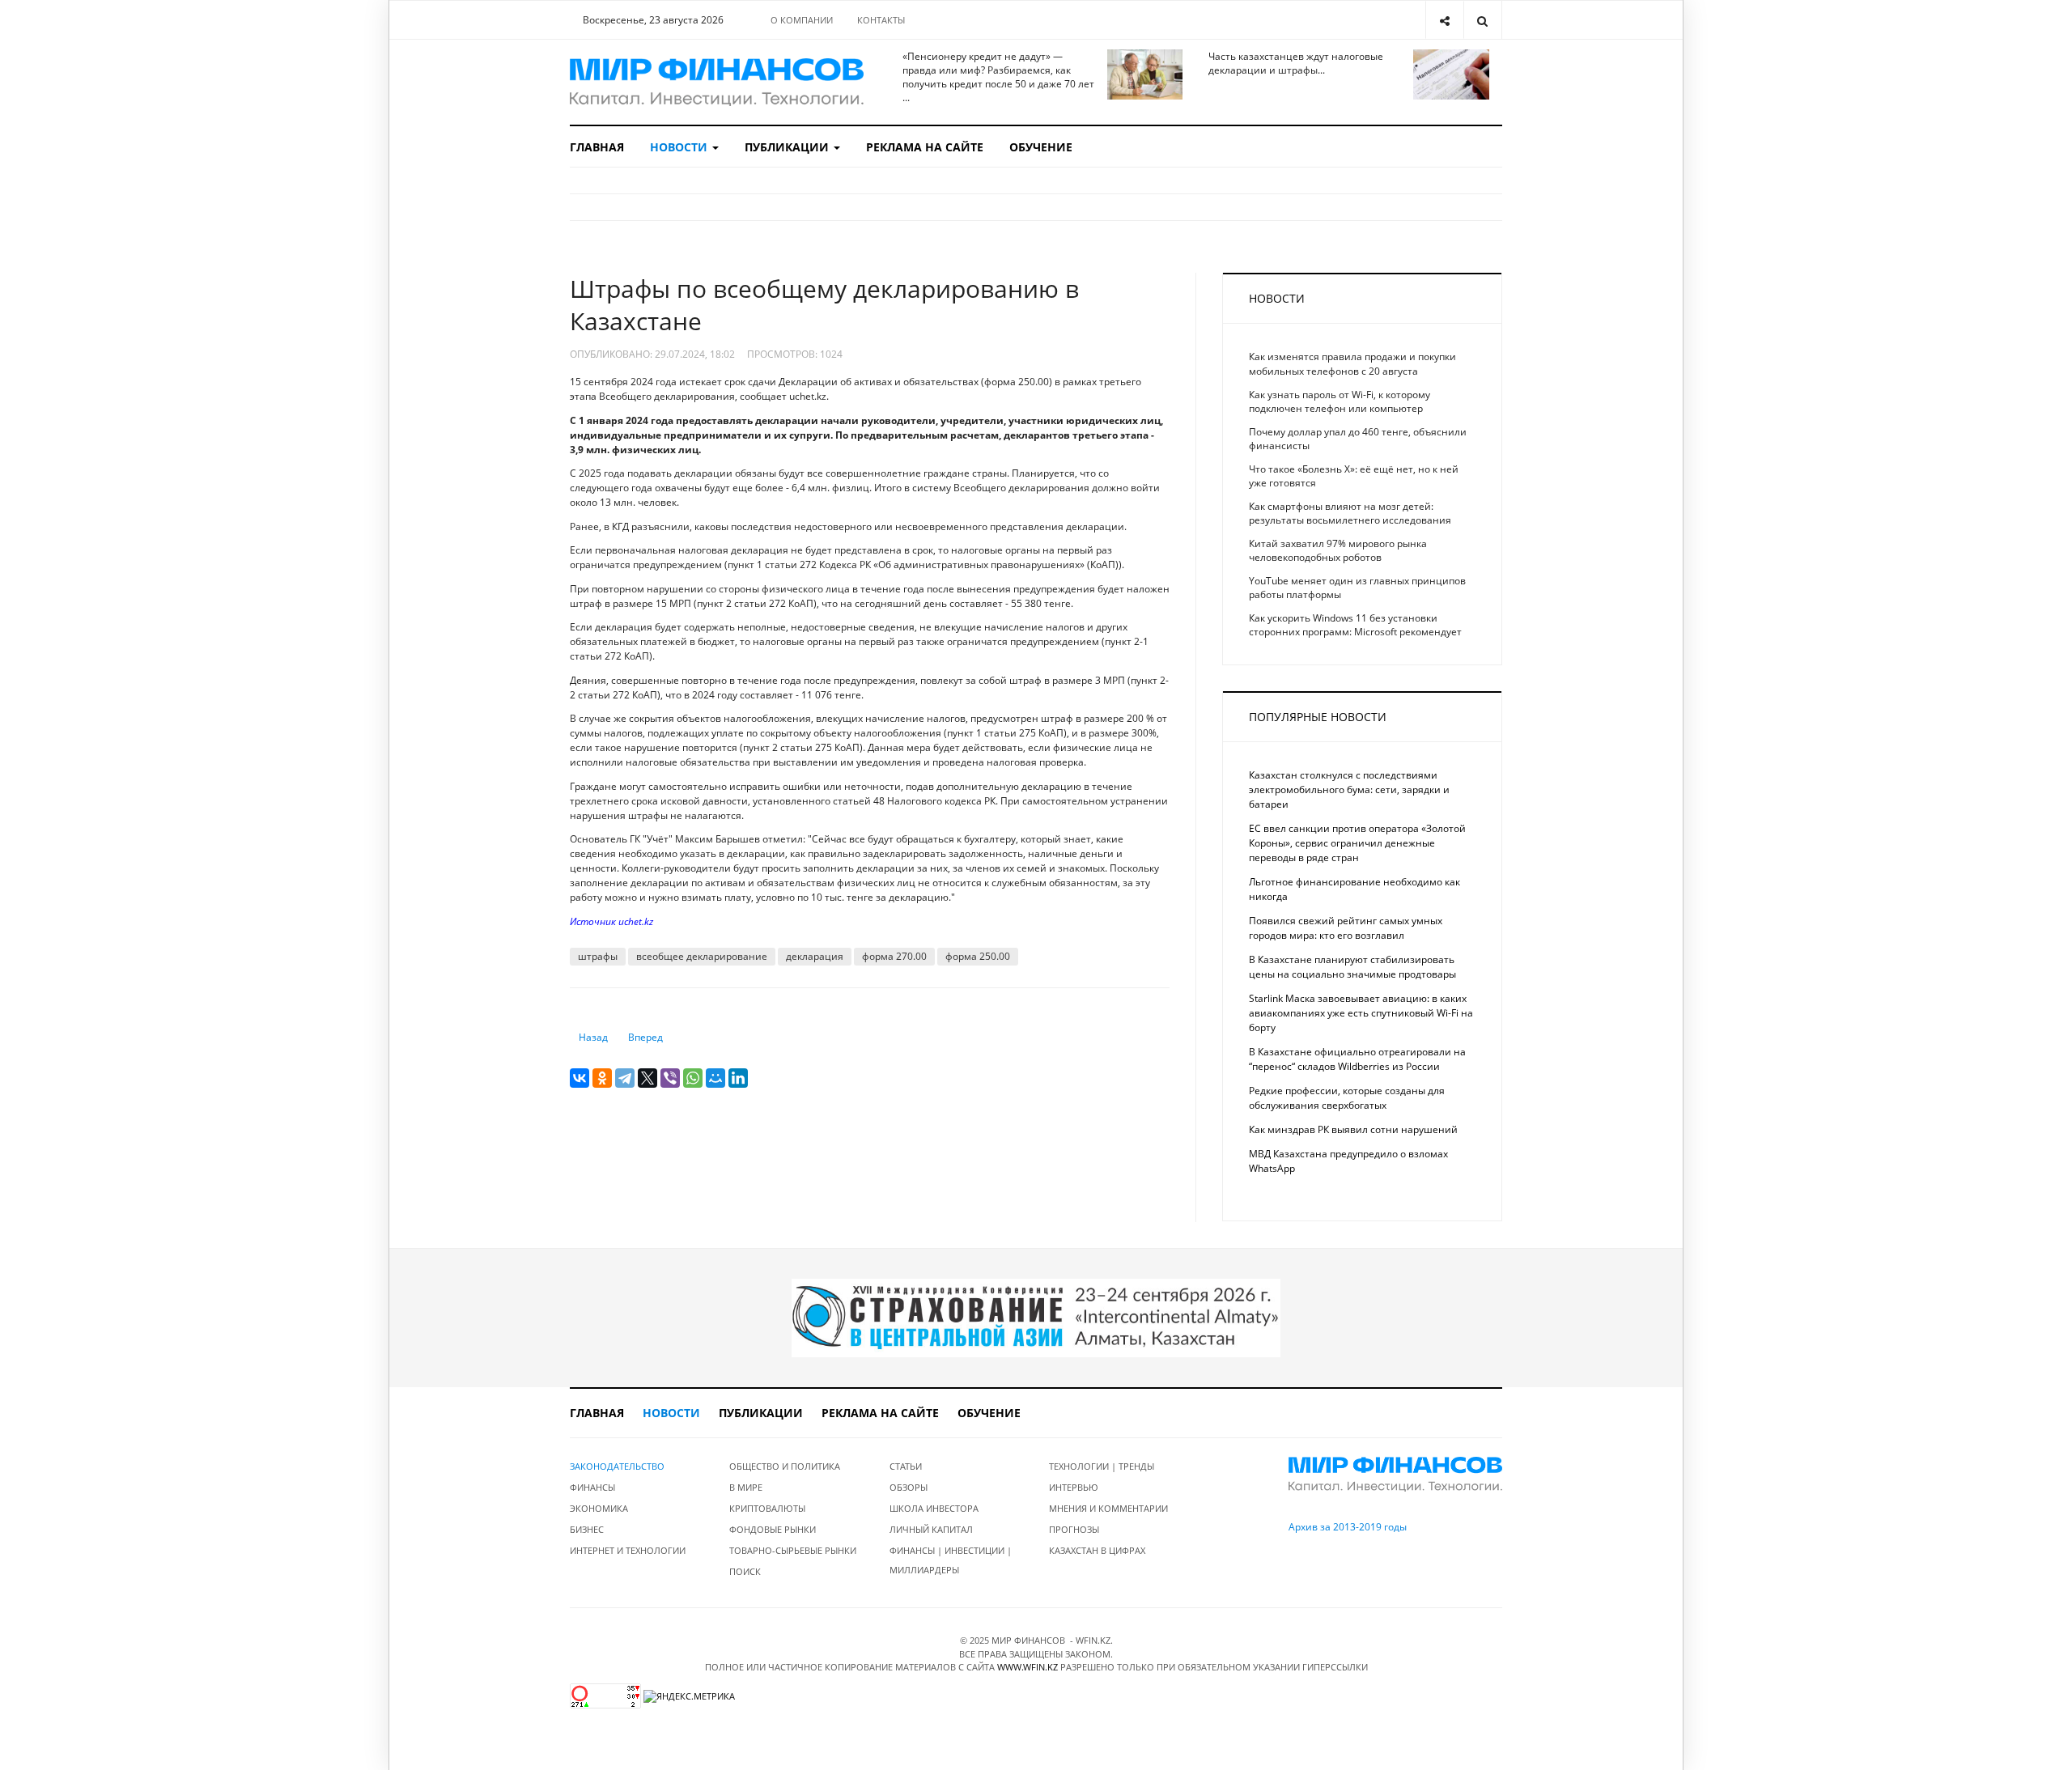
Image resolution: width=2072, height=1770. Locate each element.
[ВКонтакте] (580, 1078)
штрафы (598, 956)
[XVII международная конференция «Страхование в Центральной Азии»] (1036, 1317)
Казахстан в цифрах (1097, 1550)
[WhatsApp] (693, 1078)
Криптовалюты (767, 1508)
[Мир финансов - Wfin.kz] (717, 82)
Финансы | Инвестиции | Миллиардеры (951, 1560)
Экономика (599, 1508)
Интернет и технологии (628, 1550)
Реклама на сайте (925, 147)
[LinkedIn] (738, 1078)
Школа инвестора (934, 1508)
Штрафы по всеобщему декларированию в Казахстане (824, 305)
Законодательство (617, 1466)
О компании (802, 20)
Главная (597, 147)
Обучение (1041, 147)
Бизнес (587, 1529)
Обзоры (909, 1487)
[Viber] (670, 1078)
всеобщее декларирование (702, 956)
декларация (815, 956)
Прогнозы (1074, 1529)
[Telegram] (625, 1078)
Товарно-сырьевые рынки (793, 1550)
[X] (647, 1078)
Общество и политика (785, 1466)
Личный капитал (931, 1529)
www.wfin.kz (1028, 1667)
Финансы (592, 1487)
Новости (680, 147)
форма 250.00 (978, 956)
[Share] (1444, 20)
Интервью (1074, 1487)
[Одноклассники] (602, 1078)
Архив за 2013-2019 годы (1348, 1527)
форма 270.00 (894, 956)
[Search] (1482, 20)
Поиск (745, 1571)
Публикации (788, 147)
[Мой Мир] (715, 1078)
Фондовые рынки (773, 1529)
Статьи (906, 1466)
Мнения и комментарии (1108, 1508)
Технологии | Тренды (1102, 1466)
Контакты (881, 20)
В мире (746, 1487)
